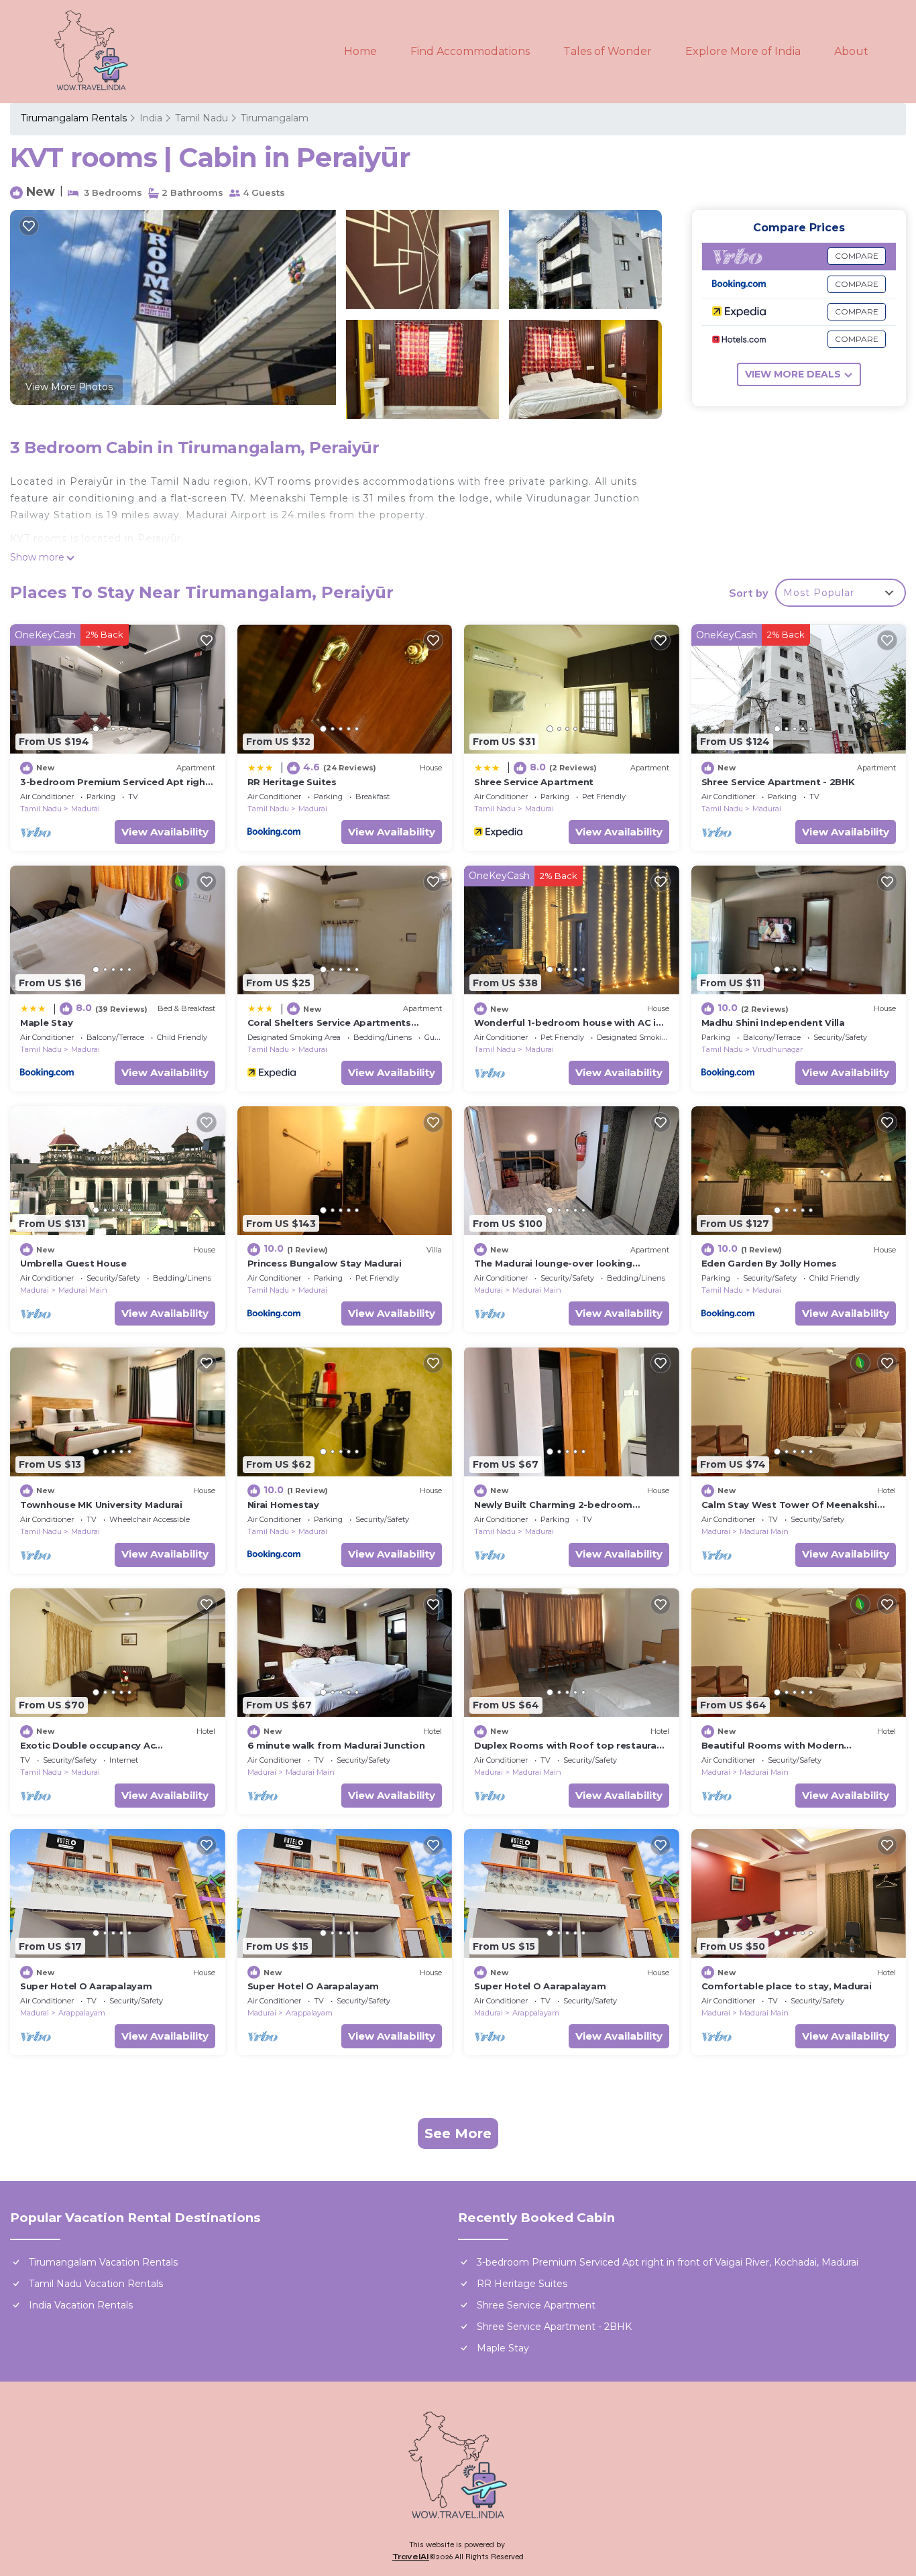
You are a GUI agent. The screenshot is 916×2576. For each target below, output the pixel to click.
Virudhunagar (778, 1049)
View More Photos (69, 387)
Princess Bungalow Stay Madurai (325, 1263)
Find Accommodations (470, 51)
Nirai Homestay (283, 1505)
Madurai (85, 809)
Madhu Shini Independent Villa (773, 1022)
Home (360, 51)
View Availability (165, 832)
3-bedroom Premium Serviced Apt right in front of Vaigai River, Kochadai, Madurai (668, 2262)
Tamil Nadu (202, 118)
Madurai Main (83, 1290)
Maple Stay (46, 1022)
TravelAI (411, 2557)
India (151, 118)
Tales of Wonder (608, 51)
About (851, 51)
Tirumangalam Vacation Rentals (103, 2262)
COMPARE (857, 256)
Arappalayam (82, 2013)
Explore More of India (743, 51)
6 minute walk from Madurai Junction (336, 1745)
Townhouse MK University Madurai (101, 1505)
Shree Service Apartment (534, 782)
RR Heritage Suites (292, 782)
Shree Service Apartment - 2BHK (778, 782)
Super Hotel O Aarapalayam (86, 1986)
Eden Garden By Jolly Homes (769, 1263)
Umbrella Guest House (73, 1263)
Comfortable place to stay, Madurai (787, 1986)
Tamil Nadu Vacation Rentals (96, 2284)
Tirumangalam (275, 118)
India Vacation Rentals (81, 2305)
